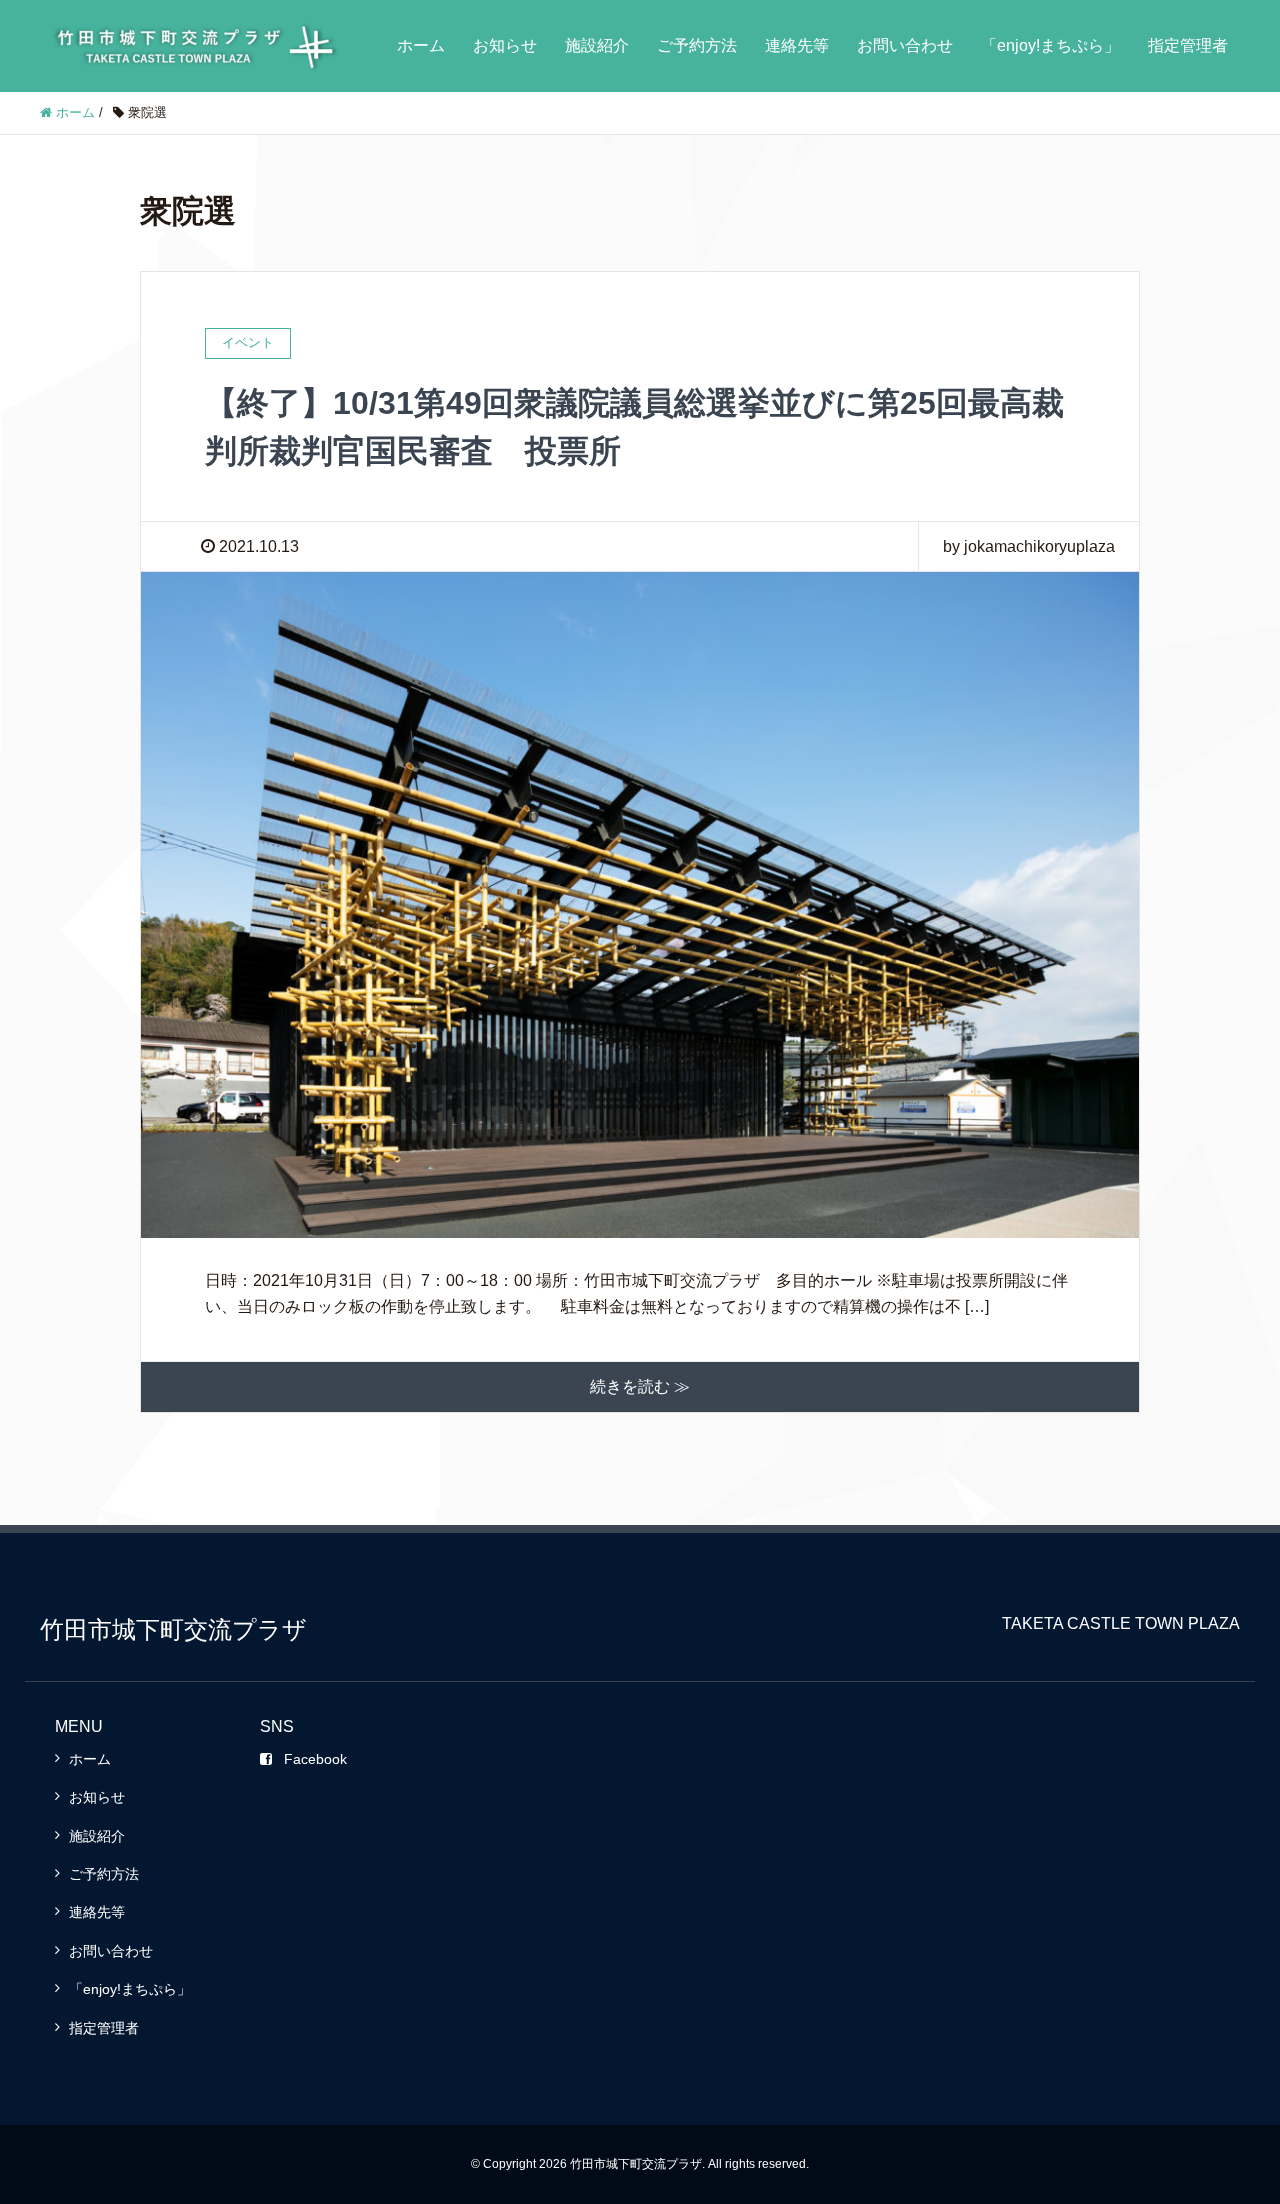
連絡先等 (797, 45)
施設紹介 (597, 45)
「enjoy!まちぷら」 (1050, 45)
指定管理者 (1188, 45)
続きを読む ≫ (640, 1386)
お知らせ (505, 45)
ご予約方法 (697, 45)
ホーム (421, 45)
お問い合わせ (905, 45)
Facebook (315, 1759)
